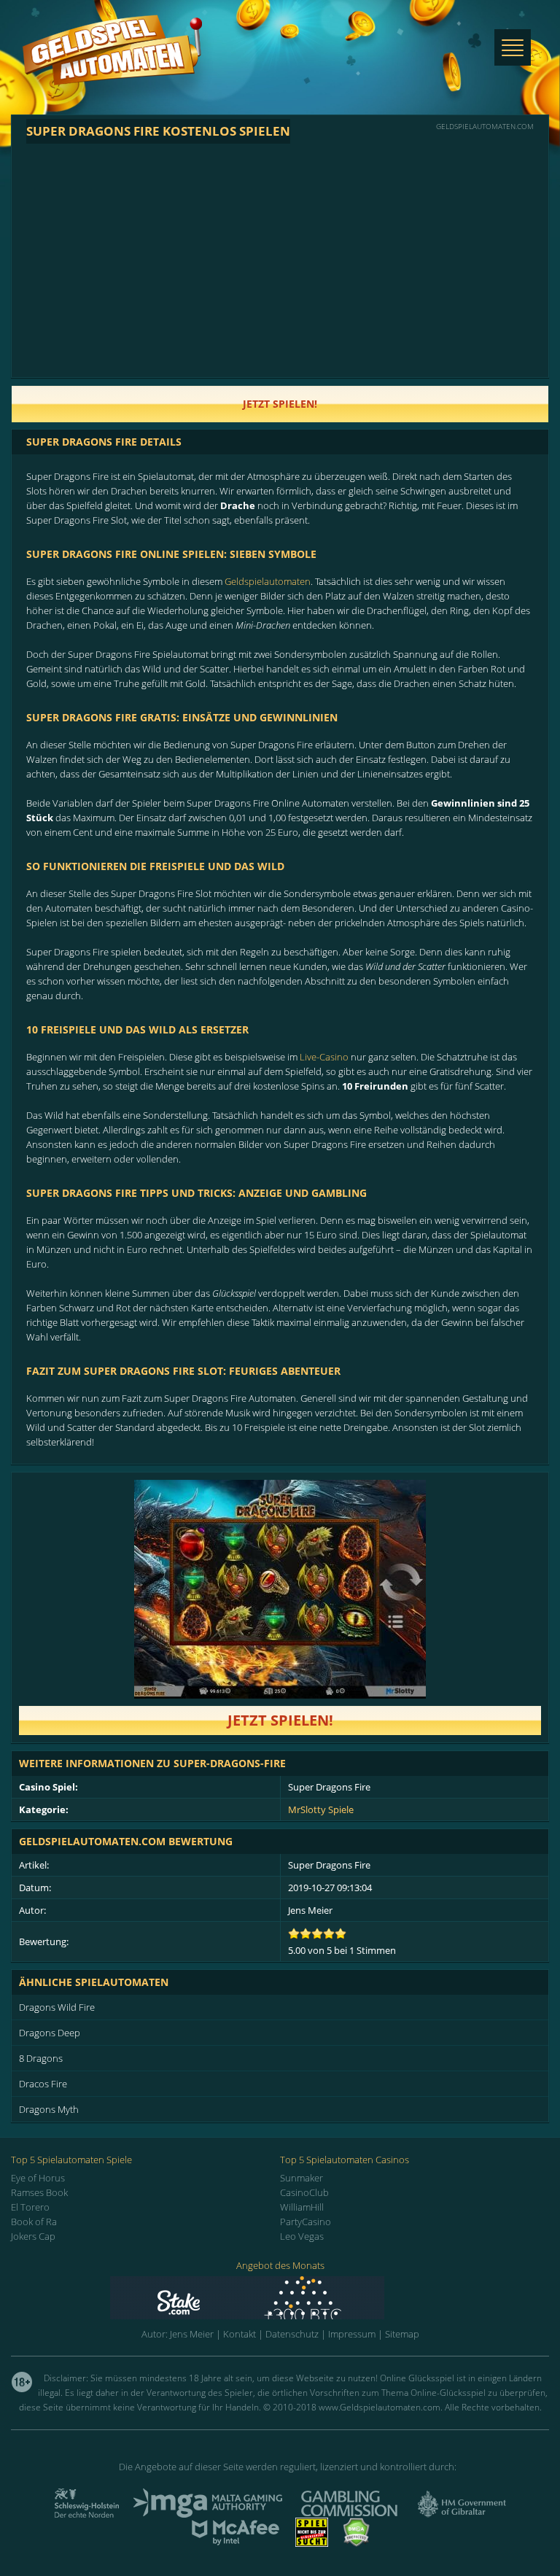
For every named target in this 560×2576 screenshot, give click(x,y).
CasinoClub (304, 2192)
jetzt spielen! (280, 404)
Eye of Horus (38, 2178)
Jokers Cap (33, 2236)
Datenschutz (292, 2334)
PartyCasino (306, 2222)
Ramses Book (39, 2192)
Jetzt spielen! (280, 1720)
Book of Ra (34, 2222)
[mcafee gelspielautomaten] (236, 2542)
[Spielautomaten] (112, 65)
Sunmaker (302, 2178)
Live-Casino (324, 1057)
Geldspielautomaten (268, 581)
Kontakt (240, 2334)
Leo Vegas (302, 2236)
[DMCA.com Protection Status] (357, 2542)
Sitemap (402, 2334)
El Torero (30, 2207)
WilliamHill (302, 2207)
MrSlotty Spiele (321, 1809)
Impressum (352, 2334)
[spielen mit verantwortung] (312, 2542)
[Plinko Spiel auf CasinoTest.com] (280, 2298)
